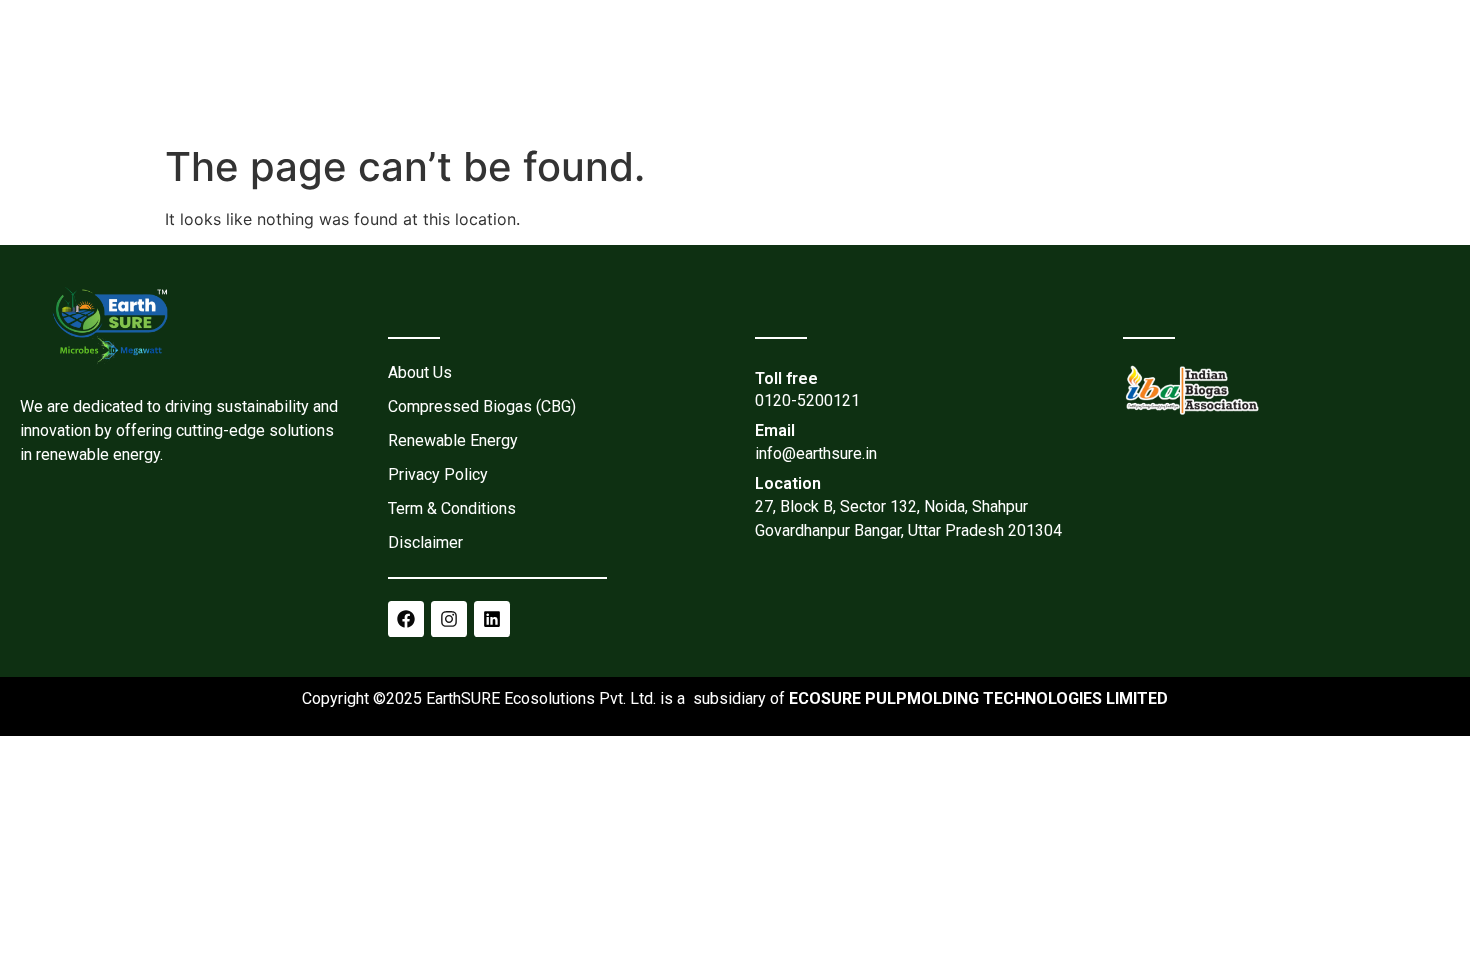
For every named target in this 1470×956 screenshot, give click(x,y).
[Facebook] (406, 619)
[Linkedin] (492, 619)
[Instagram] (449, 619)
